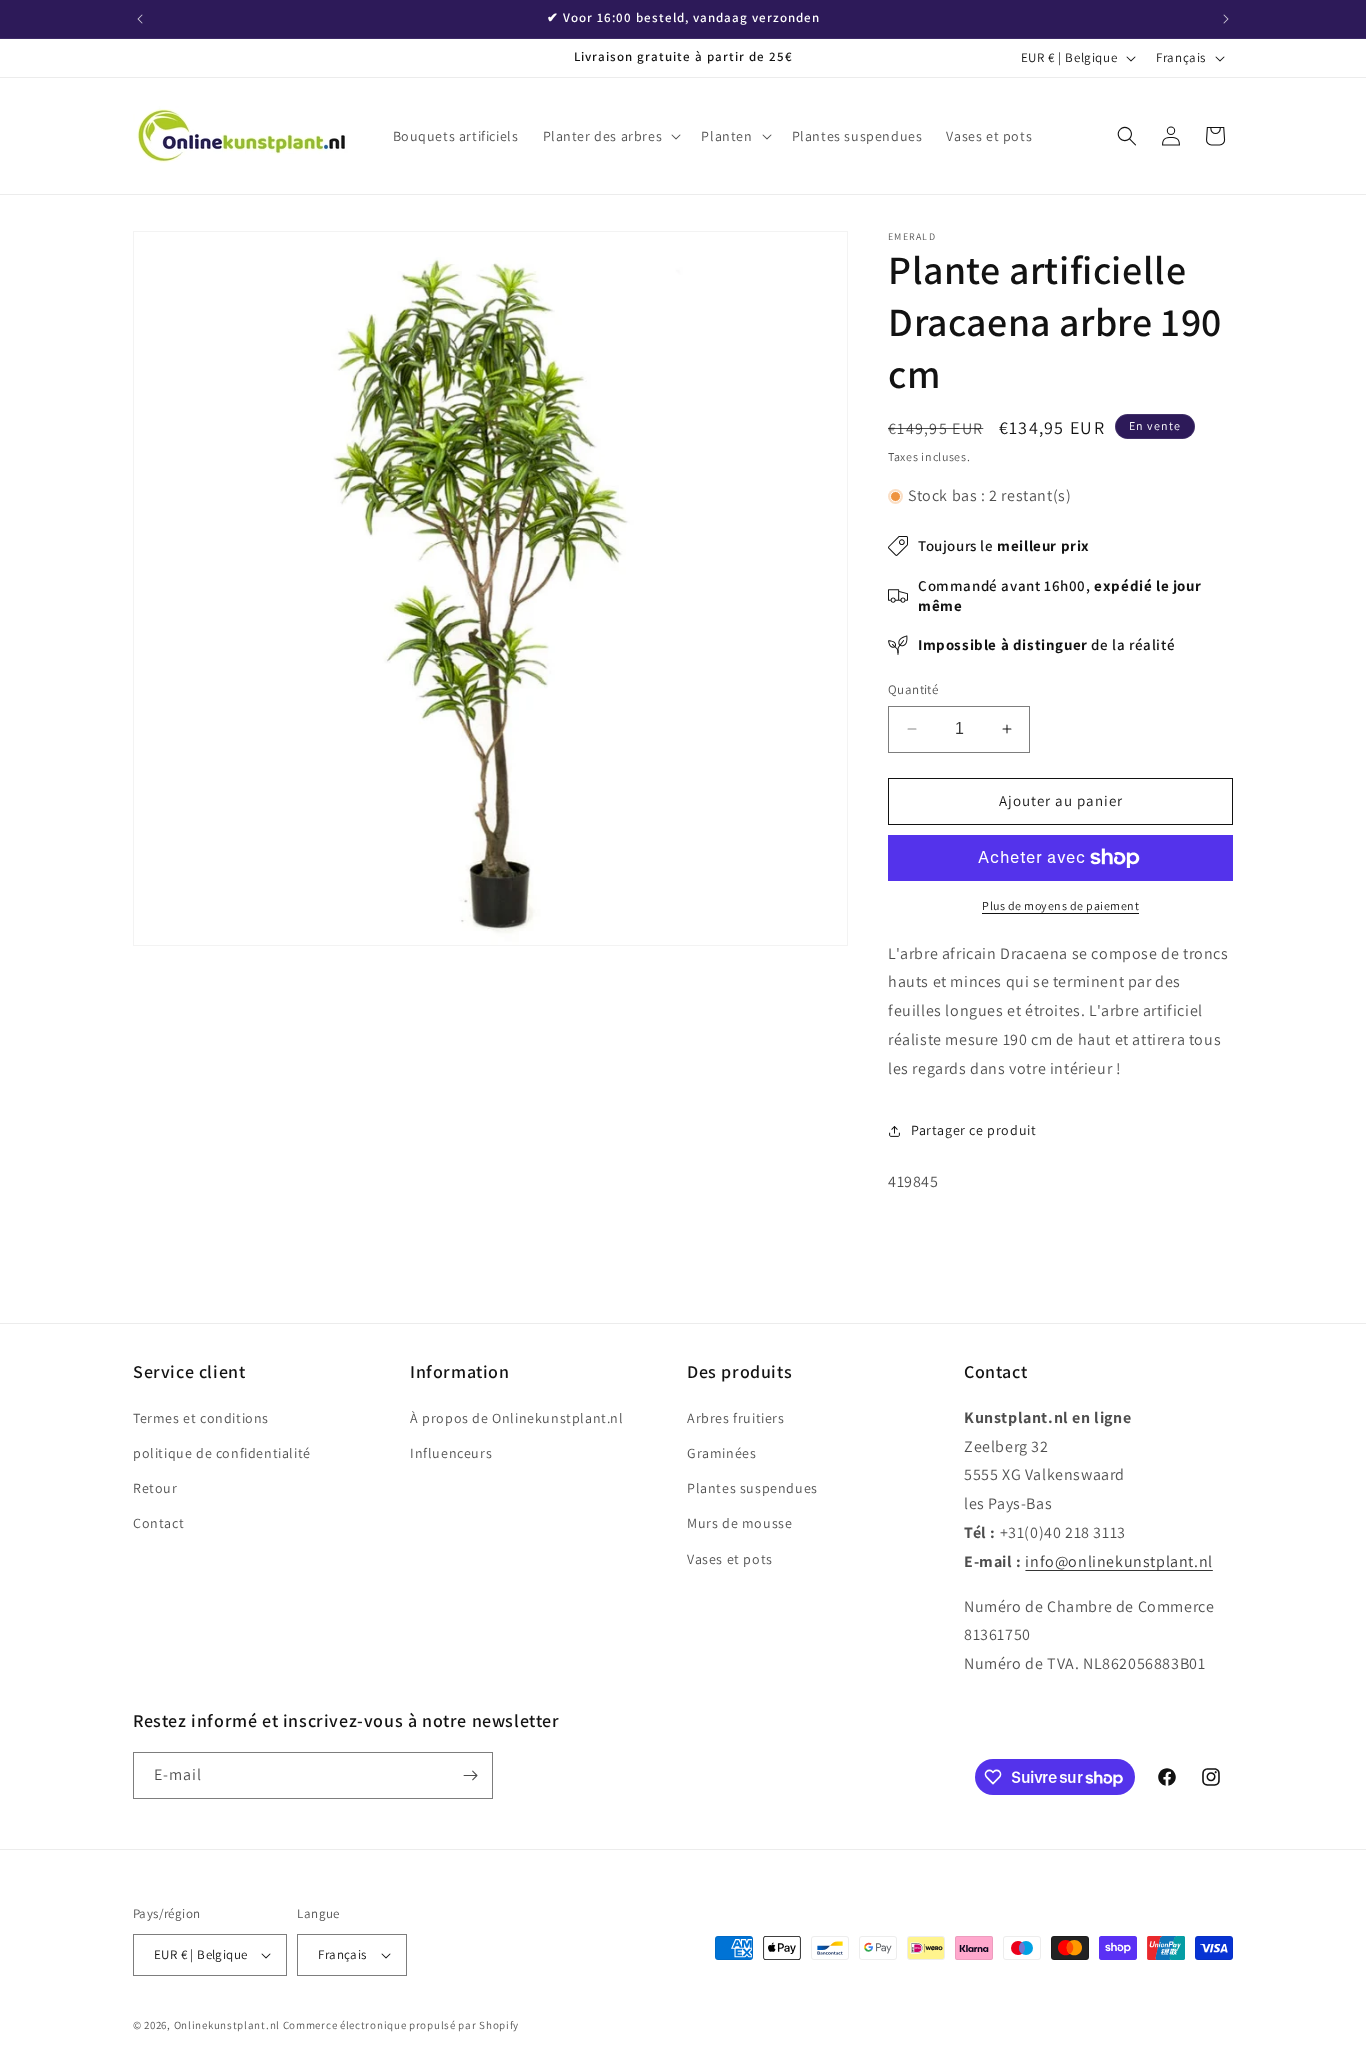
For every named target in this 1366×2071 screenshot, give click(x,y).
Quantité (913, 689)
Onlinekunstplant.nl (227, 2025)
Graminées (721, 1453)
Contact (158, 1523)
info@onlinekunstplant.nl (1118, 1561)
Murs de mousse (739, 1523)
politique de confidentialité (222, 1453)
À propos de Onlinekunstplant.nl (517, 1418)
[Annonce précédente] (140, 19)
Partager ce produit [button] (973, 1130)
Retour (155, 1488)
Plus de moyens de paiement (1060, 905)
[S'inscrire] (470, 1775)
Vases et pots (730, 1559)
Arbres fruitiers (736, 1418)
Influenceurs (451, 1453)
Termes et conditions (201, 1418)
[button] (610, 136)
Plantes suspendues (752, 1488)
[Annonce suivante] (1226, 19)
